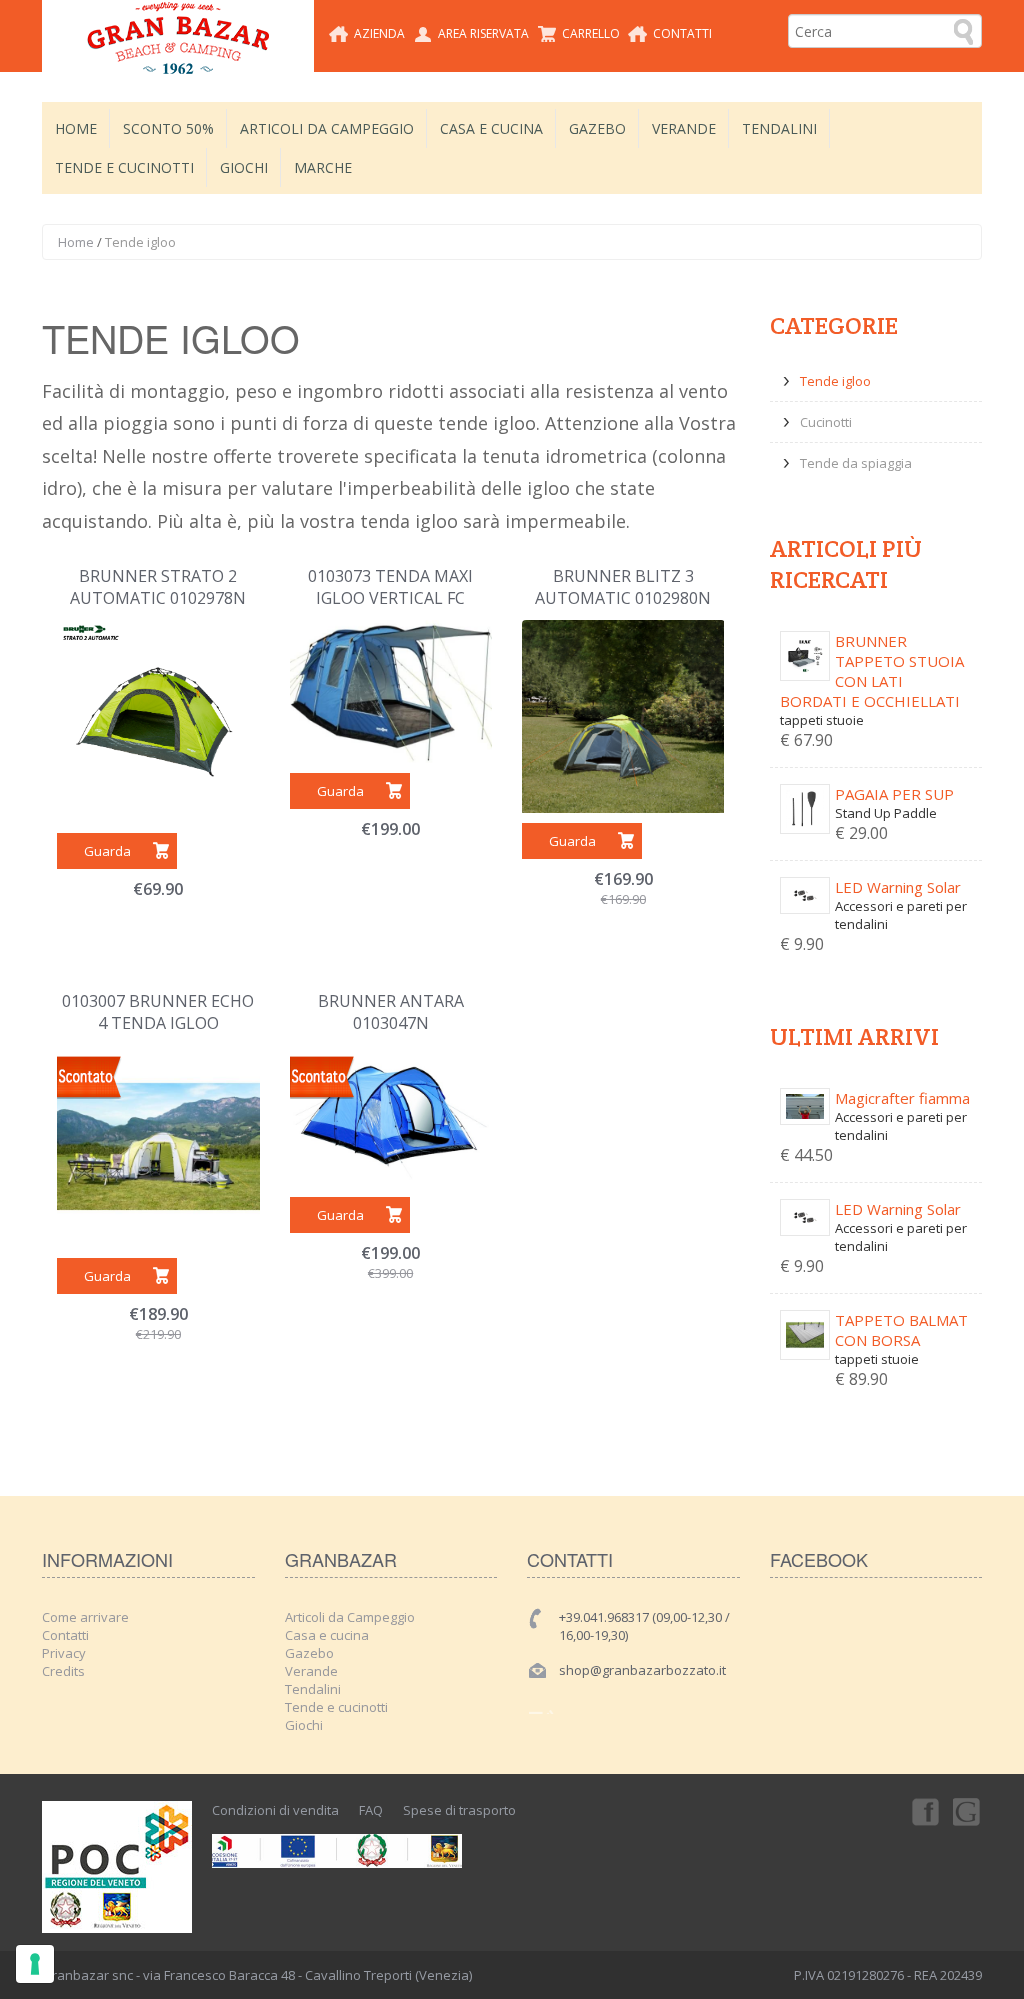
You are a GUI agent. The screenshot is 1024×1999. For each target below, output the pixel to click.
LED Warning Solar (898, 887)
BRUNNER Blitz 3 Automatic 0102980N (623, 587)
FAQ (371, 1810)
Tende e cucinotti (124, 167)
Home (76, 128)
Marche (323, 167)
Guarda (107, 851)
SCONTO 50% (168, 128)
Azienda (379, 33)
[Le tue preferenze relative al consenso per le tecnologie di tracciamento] (35, 1964)
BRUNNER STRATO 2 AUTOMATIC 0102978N (158, 587)
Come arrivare (85, 1617)
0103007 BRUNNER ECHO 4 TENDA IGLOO (158, 1012)
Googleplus (968, 1811)
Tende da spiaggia (856, 463)
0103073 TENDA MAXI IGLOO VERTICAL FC (390, 587)
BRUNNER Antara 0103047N (391, 1012)
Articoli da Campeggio (327, 128)
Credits (63, 1671)
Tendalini (779, 128)
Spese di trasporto (459, 1810)
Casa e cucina (491, 128)
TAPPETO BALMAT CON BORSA (901, 1330)
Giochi (244, 167)
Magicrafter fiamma (902, 1098)
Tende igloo (835, 381)
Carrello (591, 33)
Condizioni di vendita (275, 1810)
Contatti (682, 33)
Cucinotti (826, 422)
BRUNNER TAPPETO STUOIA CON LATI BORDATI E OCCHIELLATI (872, 671)
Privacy (64, 1653)
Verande (684, 128)
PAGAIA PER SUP (894, 794)
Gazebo (597, 128)
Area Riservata (483, 33)
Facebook (924, 1811)
